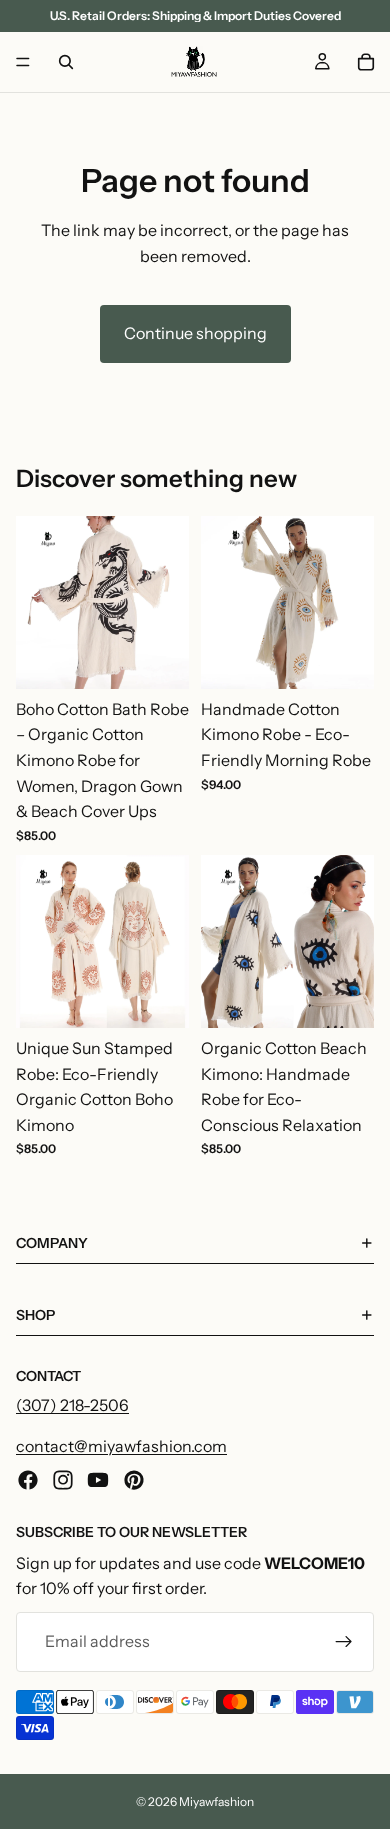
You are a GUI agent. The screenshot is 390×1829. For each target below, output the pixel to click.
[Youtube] (98, 1480)
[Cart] (366, 62)
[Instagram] (63, 1480)
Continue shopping (195, 333)
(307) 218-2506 (72, 1405)
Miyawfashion (216, 1801)
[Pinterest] (134, 1480)
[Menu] (23, 62)
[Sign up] (344, 1642)
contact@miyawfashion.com (121, 1447)
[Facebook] (28, 1480)
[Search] (66, 62)
